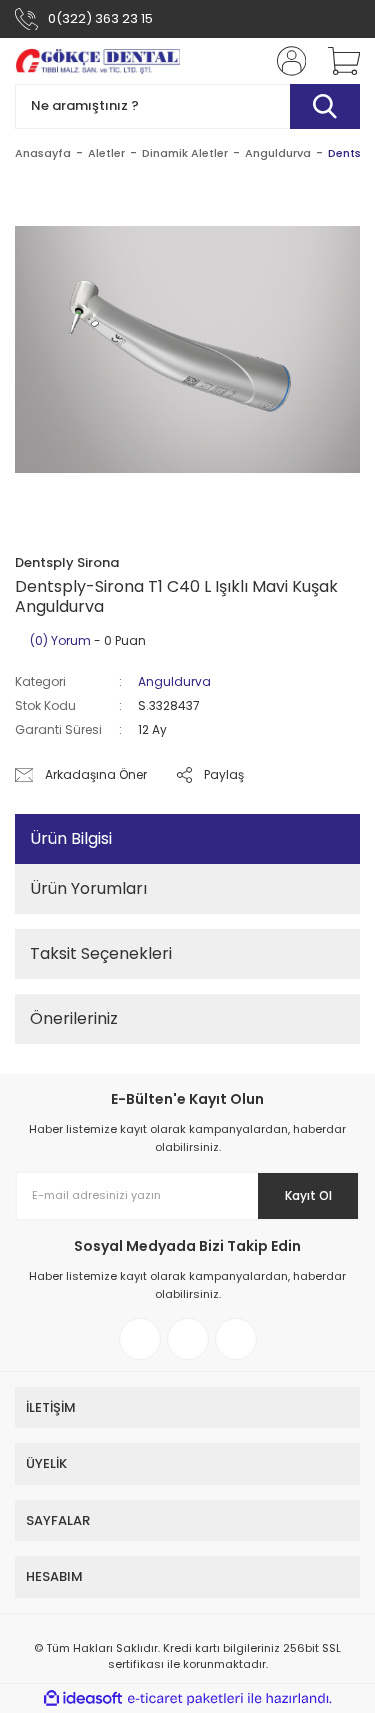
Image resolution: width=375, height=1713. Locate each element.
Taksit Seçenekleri (101, 953)
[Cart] (337, 61)
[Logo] (97, 61)
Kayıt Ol (308, 1195)
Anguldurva (174, 681)
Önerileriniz (74, 1018)
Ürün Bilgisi (71, 838)
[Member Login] (285, 61)
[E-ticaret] (185, 1699)
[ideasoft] (83, 1698)
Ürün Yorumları (88, 888)
